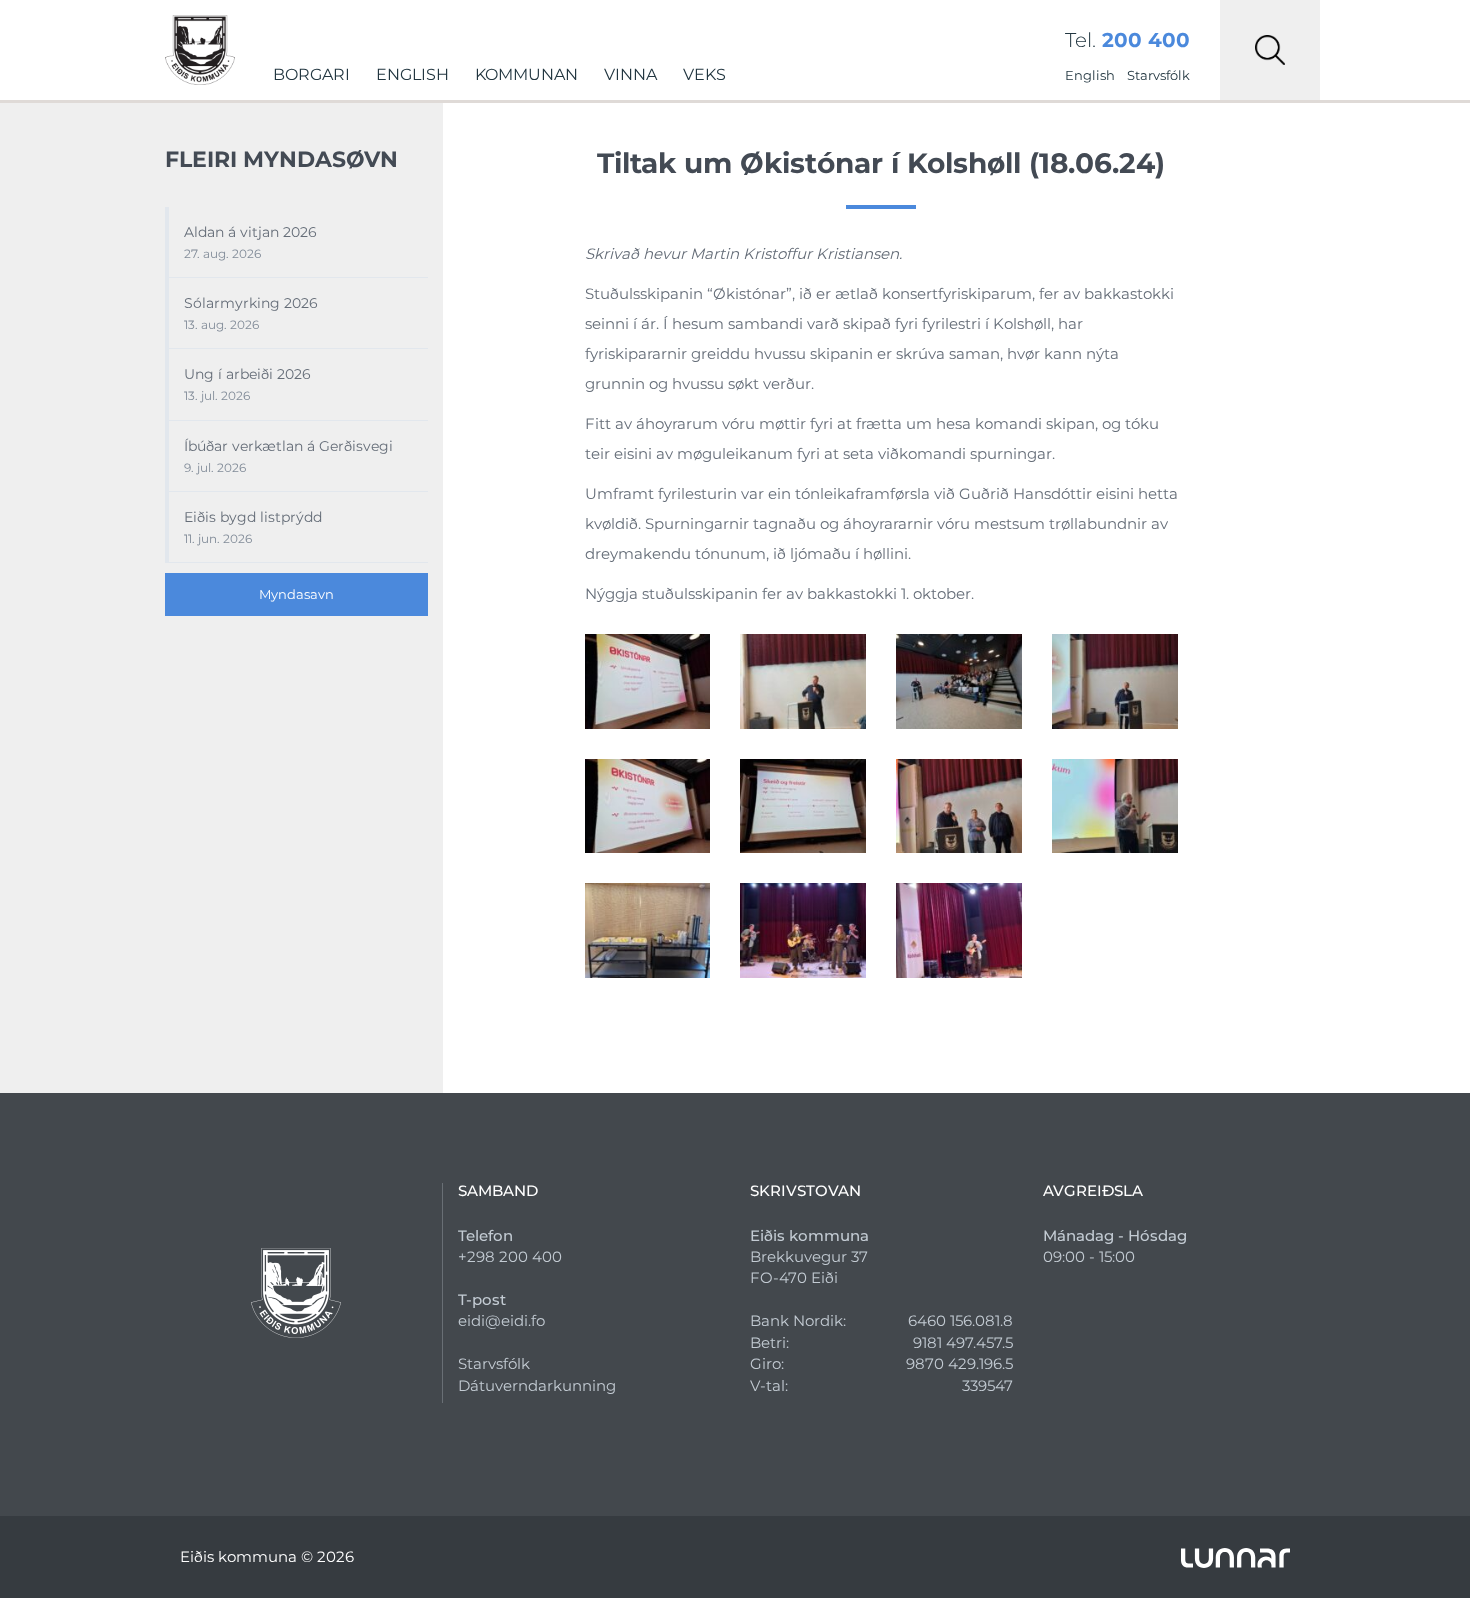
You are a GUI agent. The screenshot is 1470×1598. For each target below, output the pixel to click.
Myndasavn (296, 594)
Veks (704, 74)
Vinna (630, 74)
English (412, 74)
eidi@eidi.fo (501, 1320)
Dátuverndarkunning (537, 1385)
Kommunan (526, 74)
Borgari (311, 74)
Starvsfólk (1158, 75)
